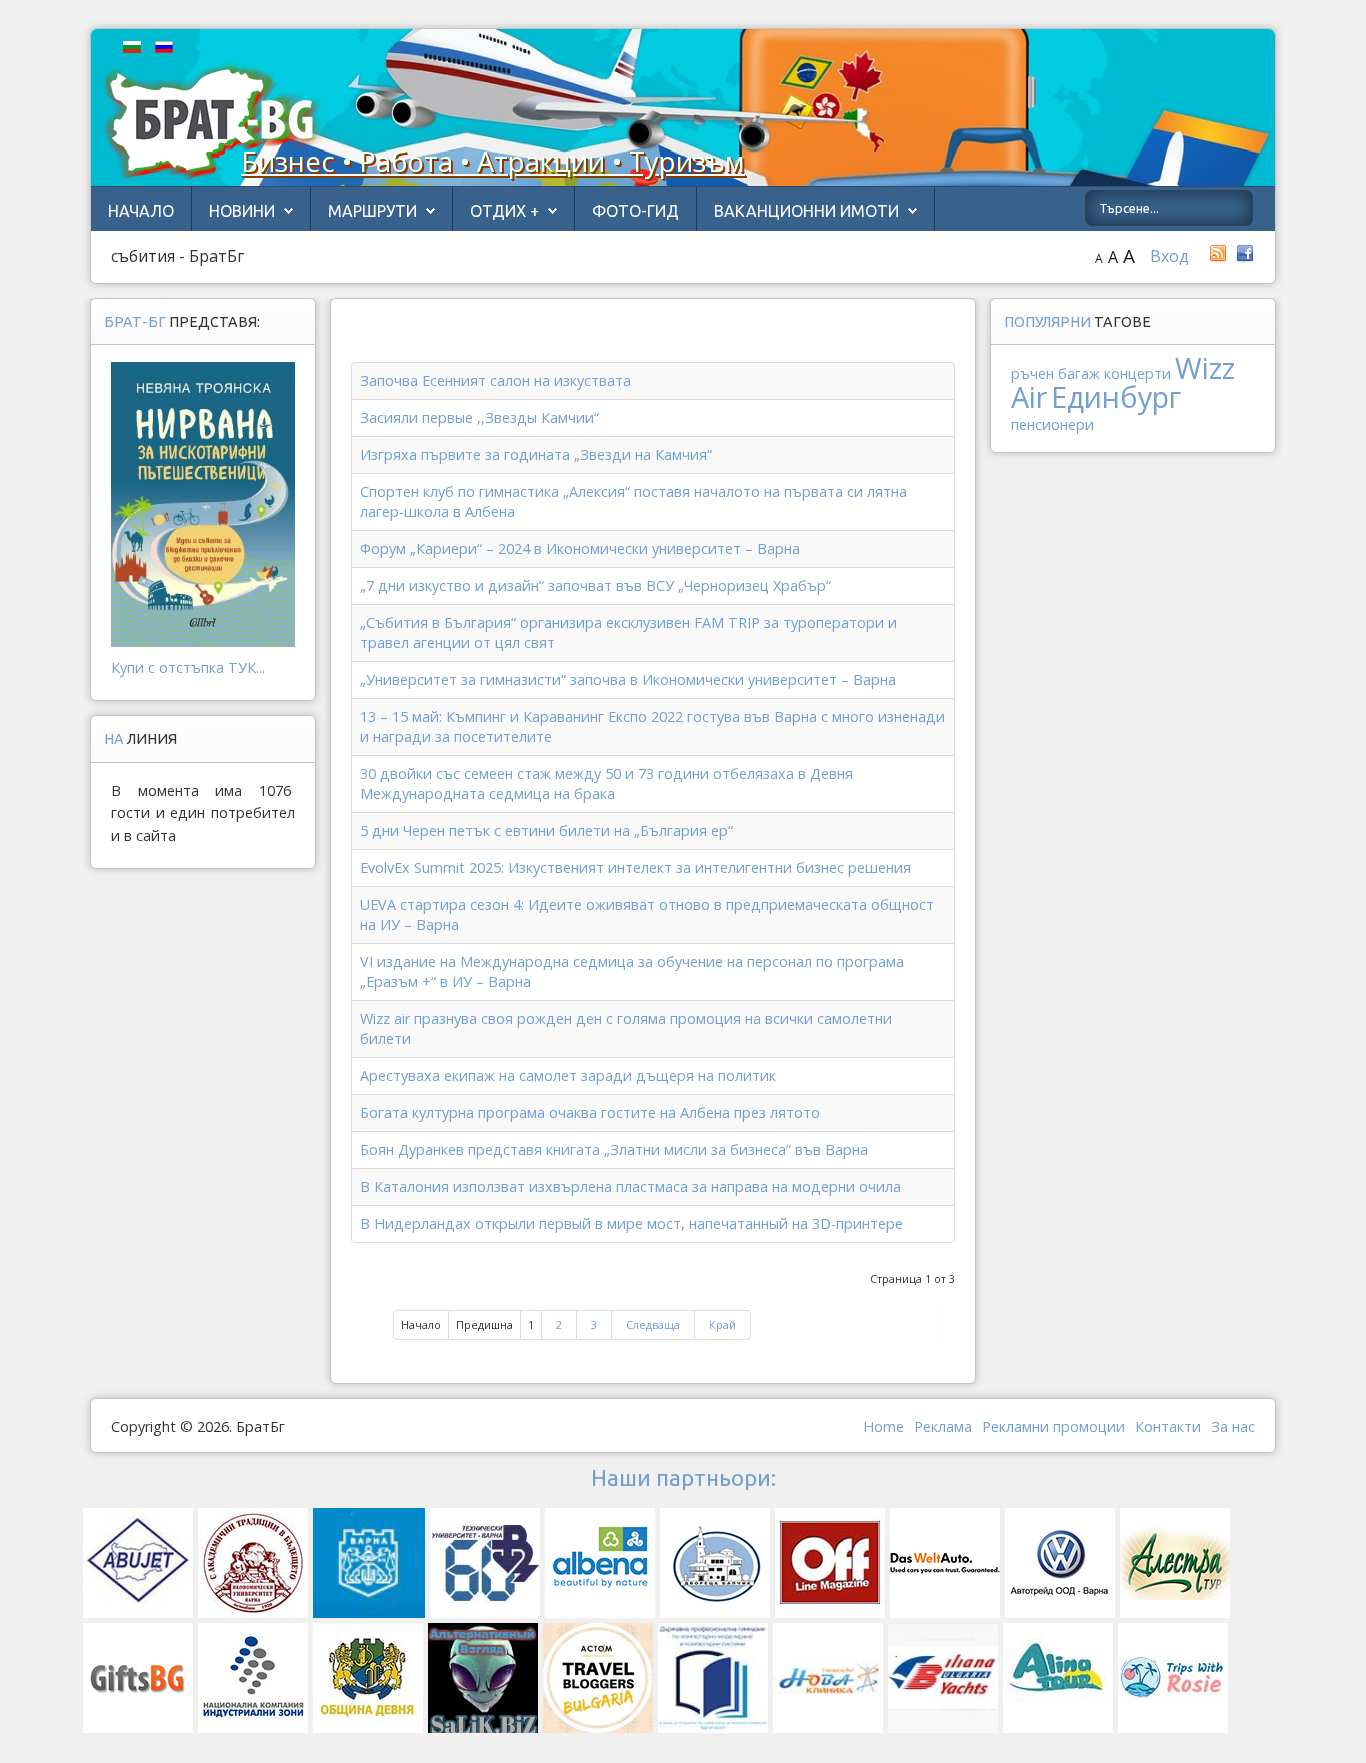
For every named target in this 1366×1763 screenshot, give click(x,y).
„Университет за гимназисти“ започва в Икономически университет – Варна (628, 679)
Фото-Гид (635, 211)
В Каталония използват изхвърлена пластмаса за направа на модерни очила (630, 1186)
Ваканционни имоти (806, 211)
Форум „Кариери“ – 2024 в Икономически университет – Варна (580, 548)
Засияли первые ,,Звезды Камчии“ (479, 417)
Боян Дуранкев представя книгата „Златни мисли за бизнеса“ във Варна (614, 1149)
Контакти (1168, 1426)
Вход (1169, 256)
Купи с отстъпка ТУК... (188, 667)
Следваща (653, 1324)
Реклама (943, 1426)
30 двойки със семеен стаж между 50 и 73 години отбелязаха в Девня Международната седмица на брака (606, 783)
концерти (1137, 373)
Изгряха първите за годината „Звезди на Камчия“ (536, 454)
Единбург (1116, 396)
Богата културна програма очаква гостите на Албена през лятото (590, 1112)
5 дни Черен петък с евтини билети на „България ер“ (546, 830)
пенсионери (1052, 424)
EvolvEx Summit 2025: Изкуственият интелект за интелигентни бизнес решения (635, 867)
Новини (242, 211)
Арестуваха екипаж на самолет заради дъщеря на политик (568, 1075)
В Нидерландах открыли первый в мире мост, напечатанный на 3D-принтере (631, 1223)
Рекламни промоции (1053, 1426)
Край (722, 1324)
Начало (141, 211)
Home (883, 1426)
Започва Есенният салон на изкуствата (495, 380)
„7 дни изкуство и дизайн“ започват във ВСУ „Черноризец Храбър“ (595, 585)
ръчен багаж (1055, 373)
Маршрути (372, 211)
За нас (1233, 1426)
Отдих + (504, 211)
